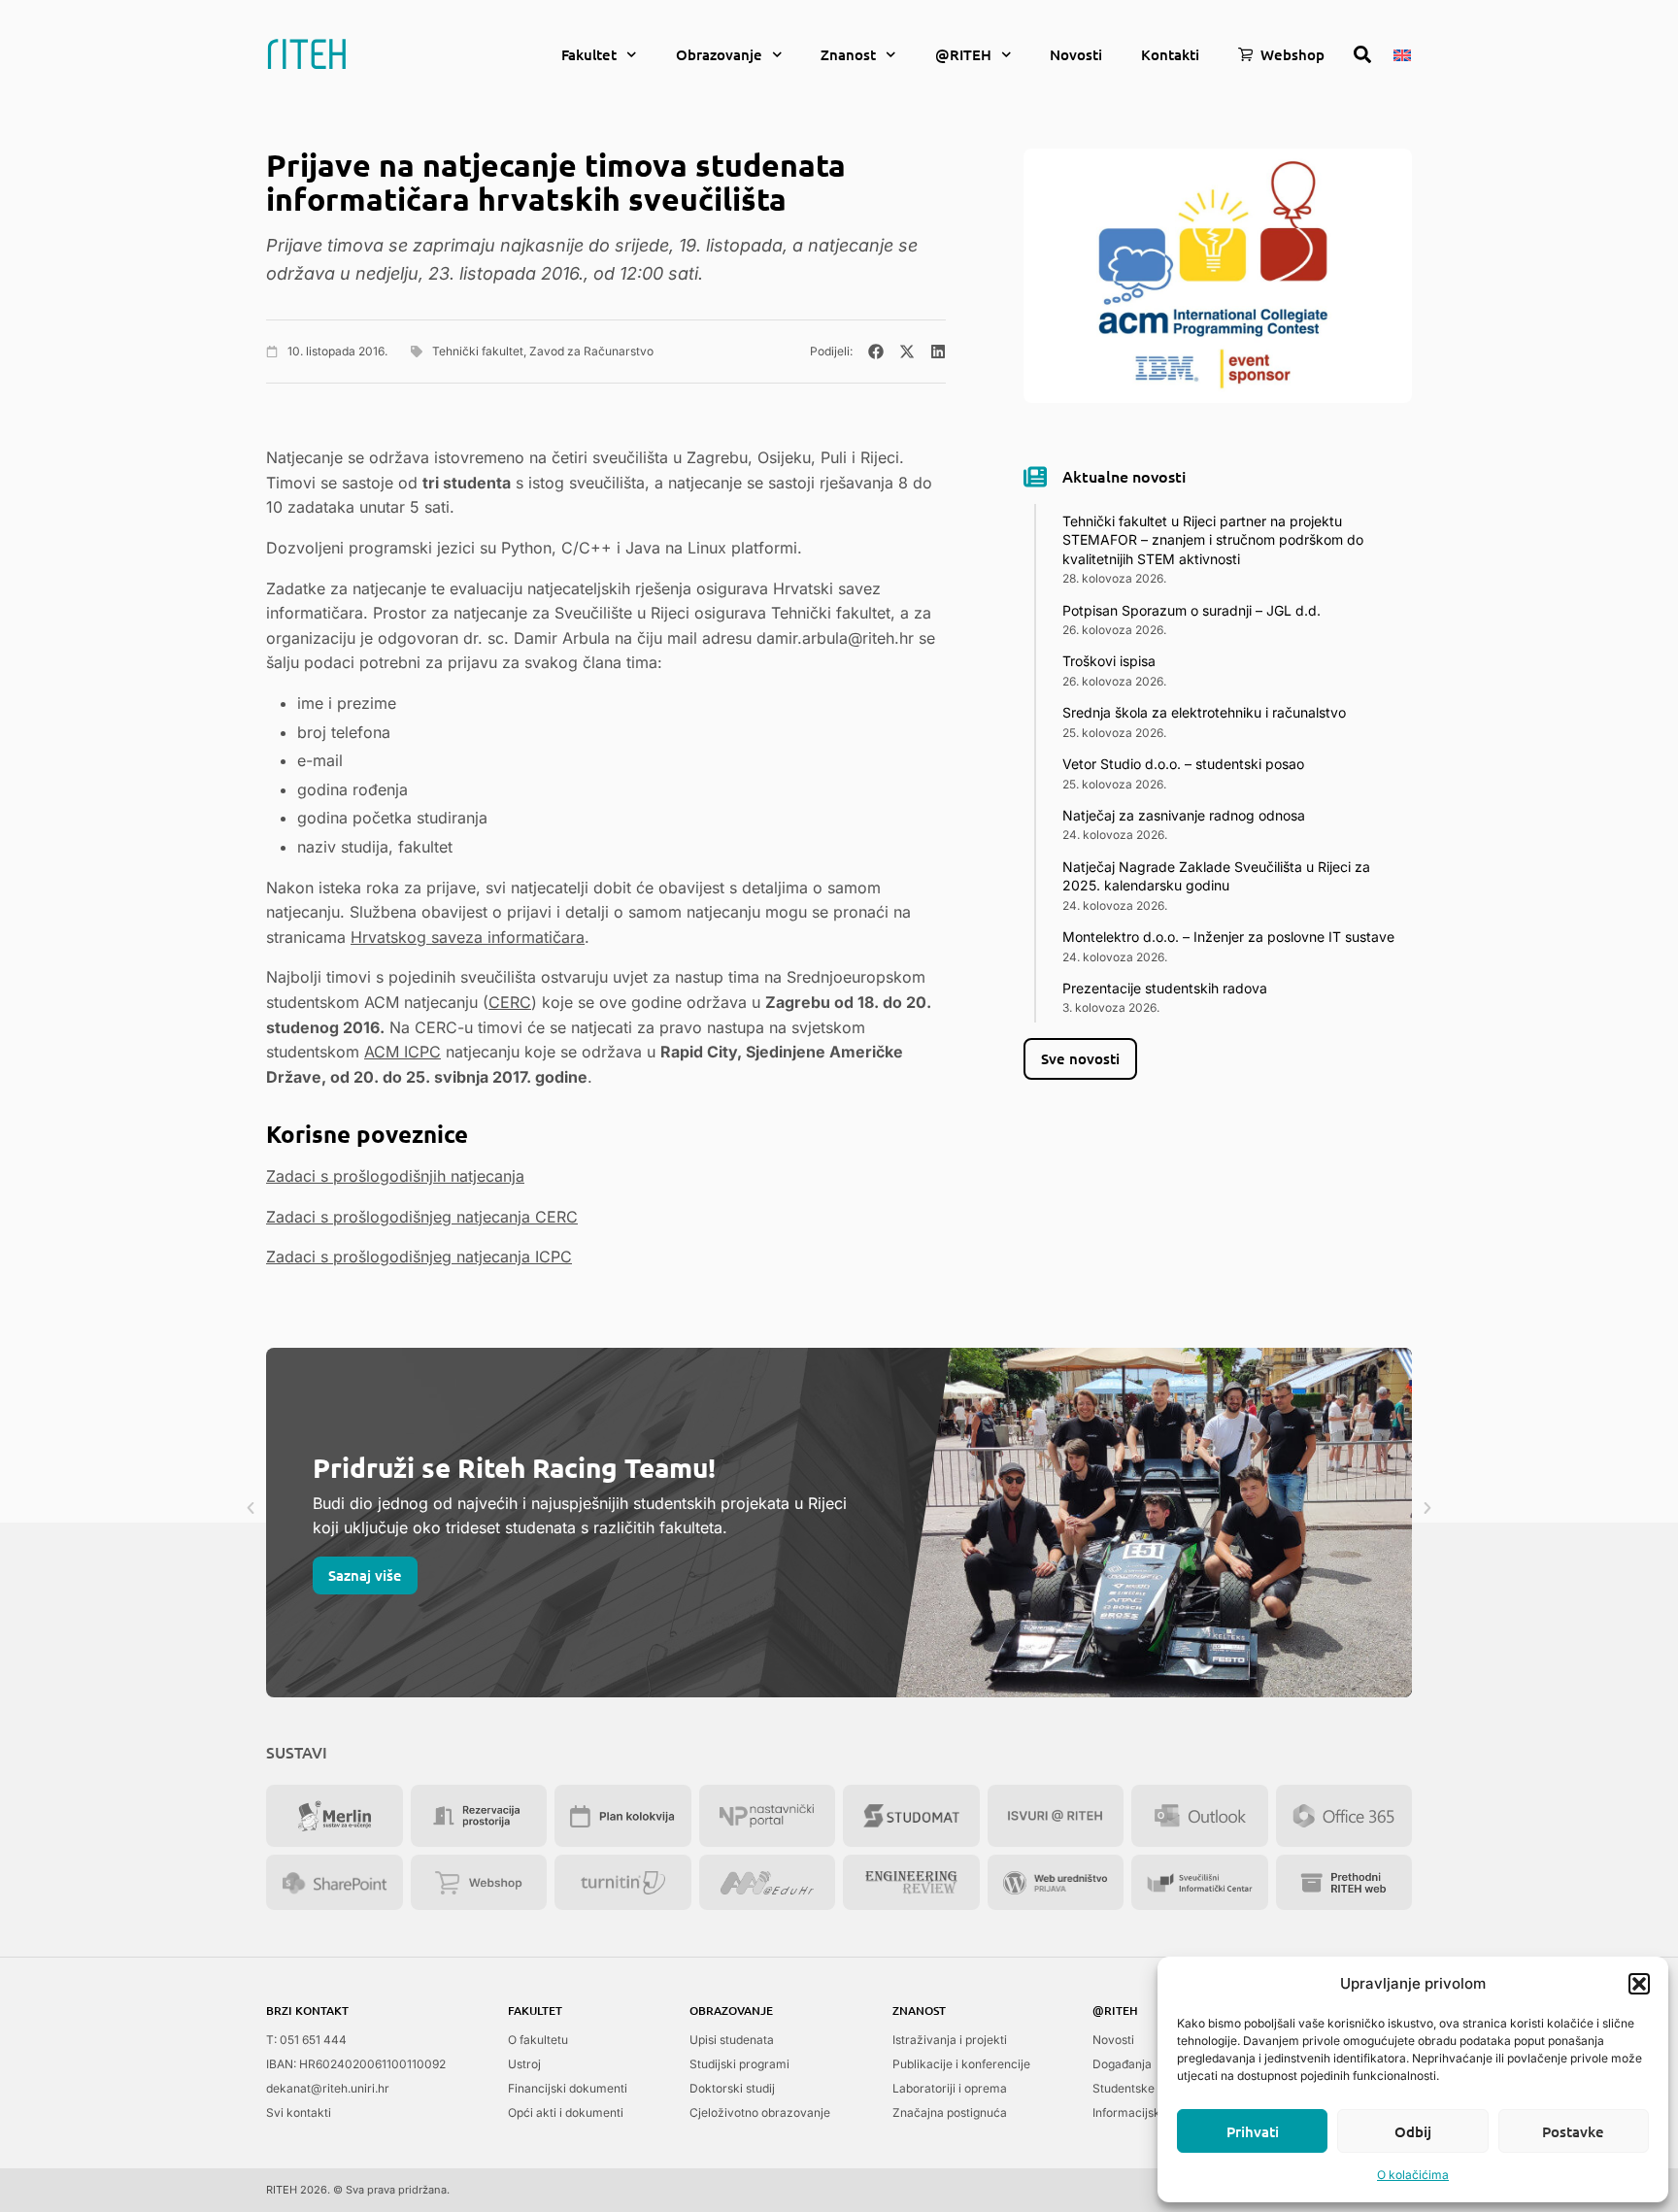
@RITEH (963, 54)
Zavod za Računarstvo (591, 351)
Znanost (848, 54)
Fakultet (589, 54)
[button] (1639, 1984)
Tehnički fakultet (478, 351)
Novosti (1076, 54)
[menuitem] (1402, 53)
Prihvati (1253, 2131)
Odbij (1413, 2131)
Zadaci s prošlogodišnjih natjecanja (395, 1176)
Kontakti (1170, 54)
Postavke (1573, 2131)
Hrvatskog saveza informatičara (468, 937)
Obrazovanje (719, 54)
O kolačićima (1413, 2175)
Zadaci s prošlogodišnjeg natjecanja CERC (422, 1217)
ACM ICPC (403, 1052)
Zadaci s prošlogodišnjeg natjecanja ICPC (419, 1257)
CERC (510, 1002)
